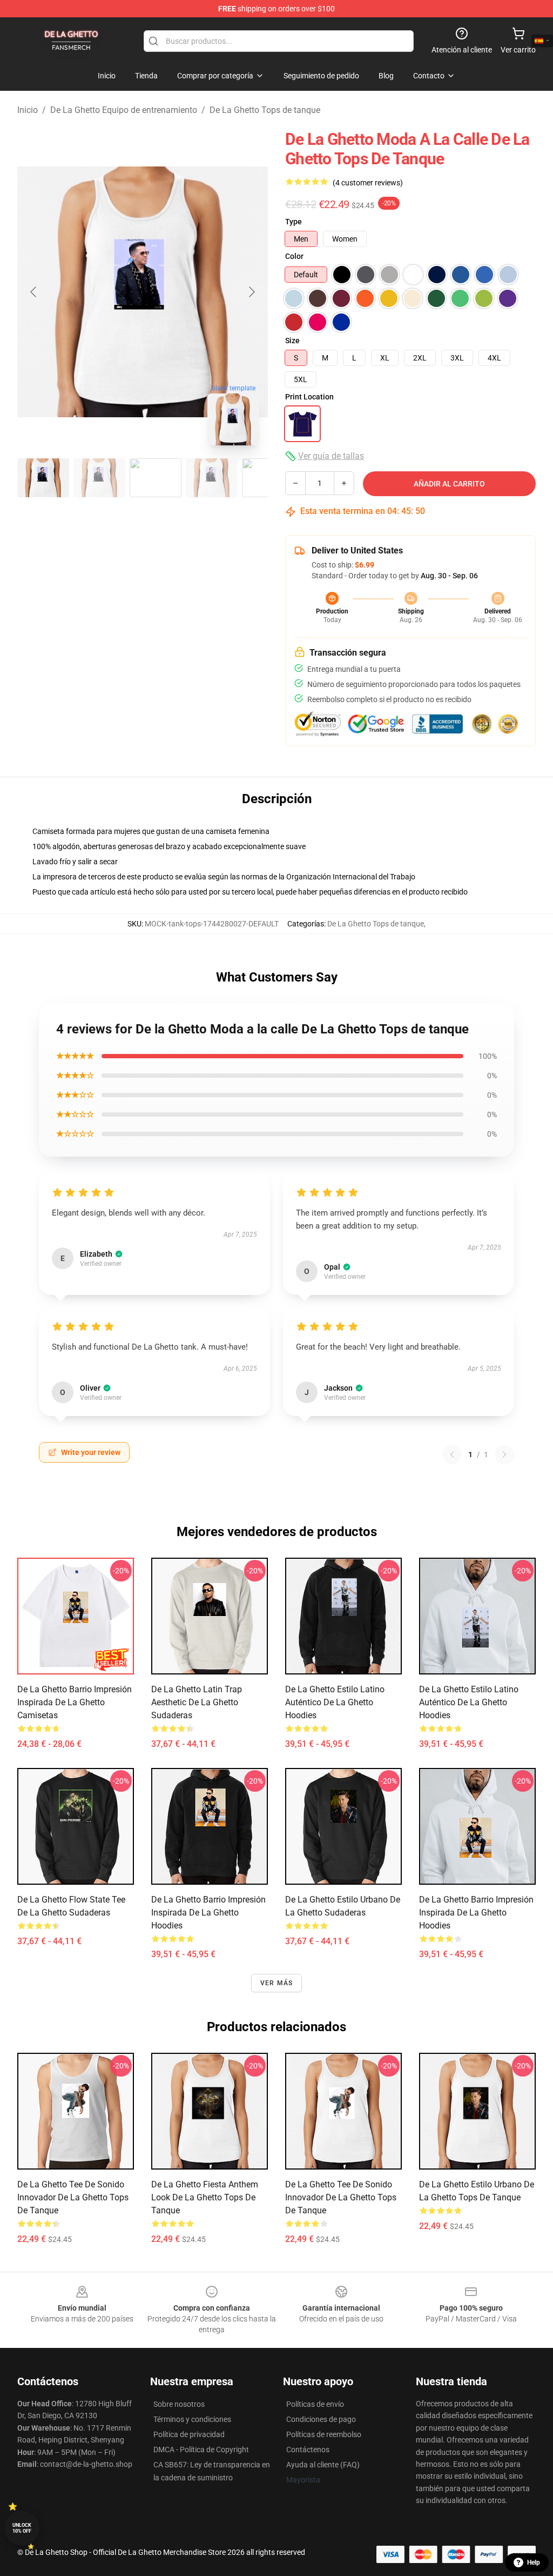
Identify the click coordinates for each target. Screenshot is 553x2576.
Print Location (309, 397)
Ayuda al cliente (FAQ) (323, 2465)
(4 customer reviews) (368, 183)
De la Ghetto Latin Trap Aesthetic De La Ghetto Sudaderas (197, 1702)
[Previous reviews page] (452, 1454)
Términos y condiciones (192, 2419)
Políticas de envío (315, 2404)
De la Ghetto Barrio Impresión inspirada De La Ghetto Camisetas (75, 1702)
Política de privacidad (189, 2434)
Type (294, 222)
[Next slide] (251, 292)
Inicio (28, 110)
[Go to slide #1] (43, 478)
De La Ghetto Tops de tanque (265, 110)
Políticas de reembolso (324, 2434)
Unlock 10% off (22, 2528)
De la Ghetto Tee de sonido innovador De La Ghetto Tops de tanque (73, 2197)
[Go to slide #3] (156, 478)
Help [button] (534, 2562)
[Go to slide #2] (99, 478)
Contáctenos (308, 2450)
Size (292, 341)
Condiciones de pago (321, 2419)
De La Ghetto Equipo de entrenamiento (124, 110)
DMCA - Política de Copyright (201, 2450)
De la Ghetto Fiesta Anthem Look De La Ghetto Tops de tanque (205, 2197)
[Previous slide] (34, 292)
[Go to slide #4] (212, 478)
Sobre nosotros (179, 2404)
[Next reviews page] (504, 1454)
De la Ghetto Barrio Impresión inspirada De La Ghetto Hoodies (208, 1913)
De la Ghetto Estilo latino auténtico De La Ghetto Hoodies (335, 1702)
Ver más (276, 1983)
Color (294, 256)
